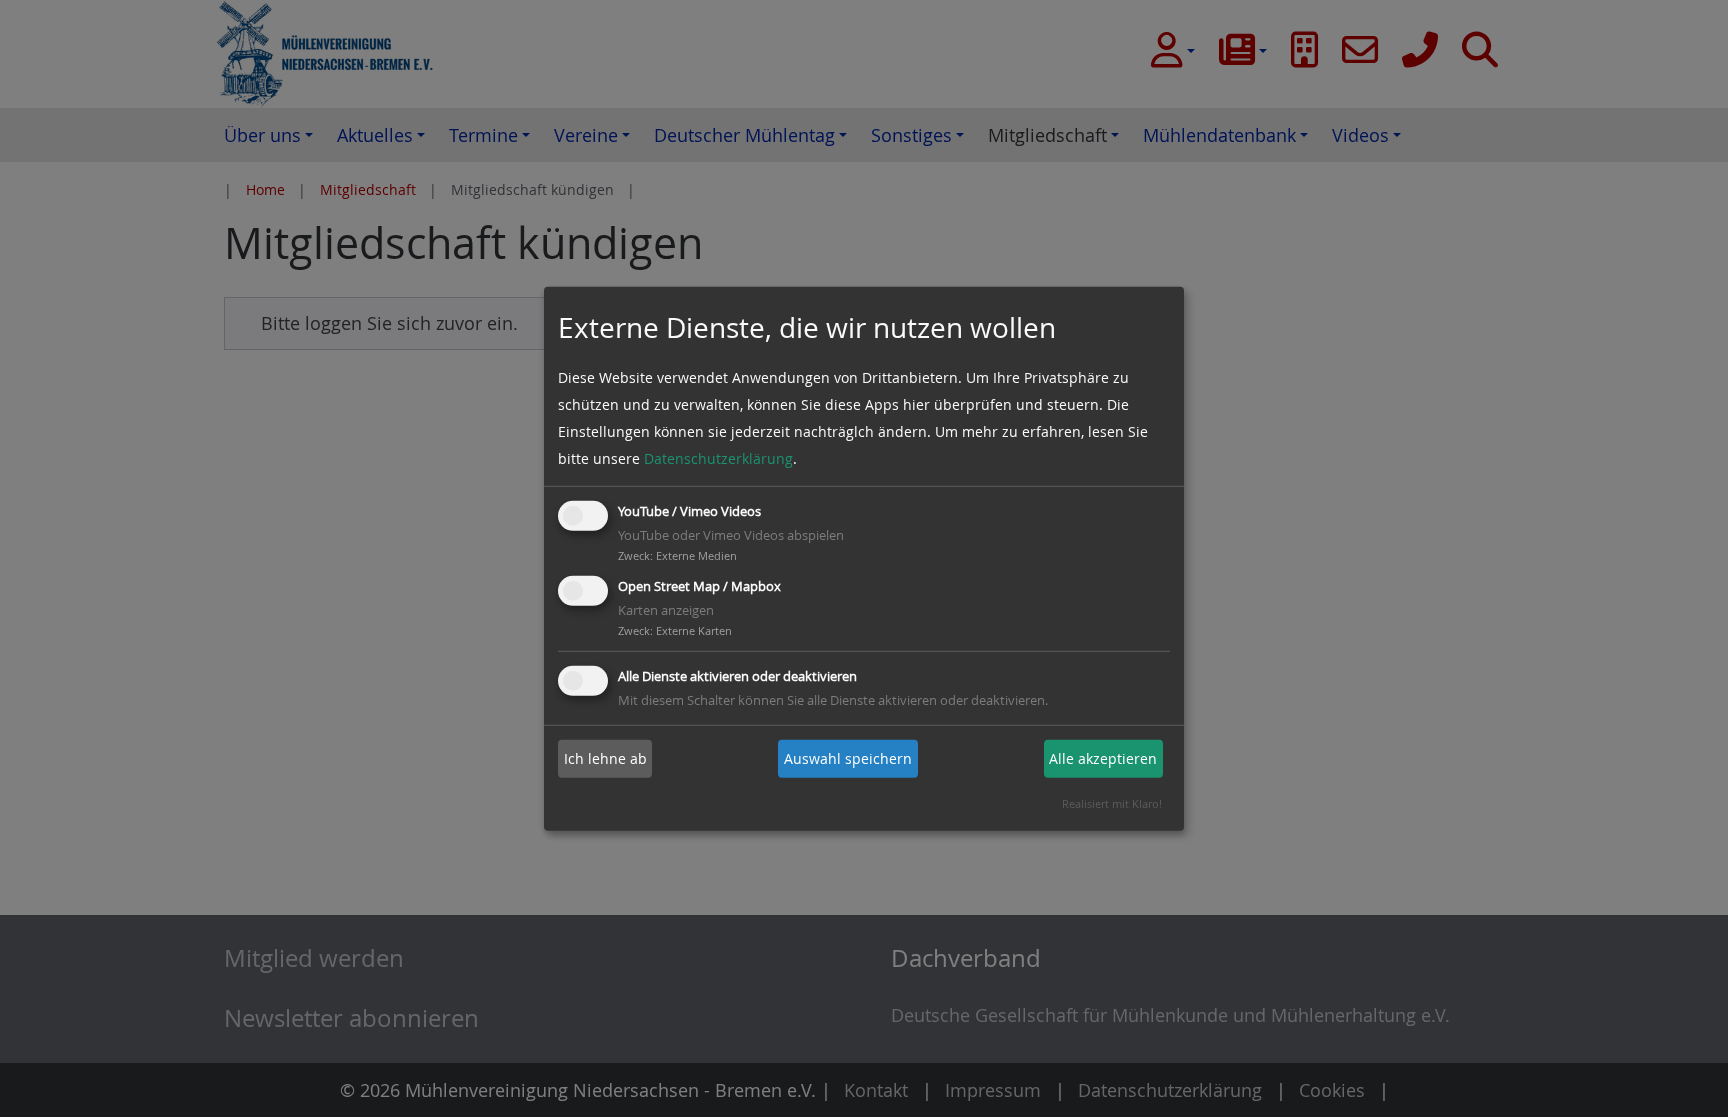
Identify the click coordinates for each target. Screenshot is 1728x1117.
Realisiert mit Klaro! (1112, 803)
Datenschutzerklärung (718, 458)
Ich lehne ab (605, 758)
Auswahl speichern (848, 758)
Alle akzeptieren (1103, 758)
